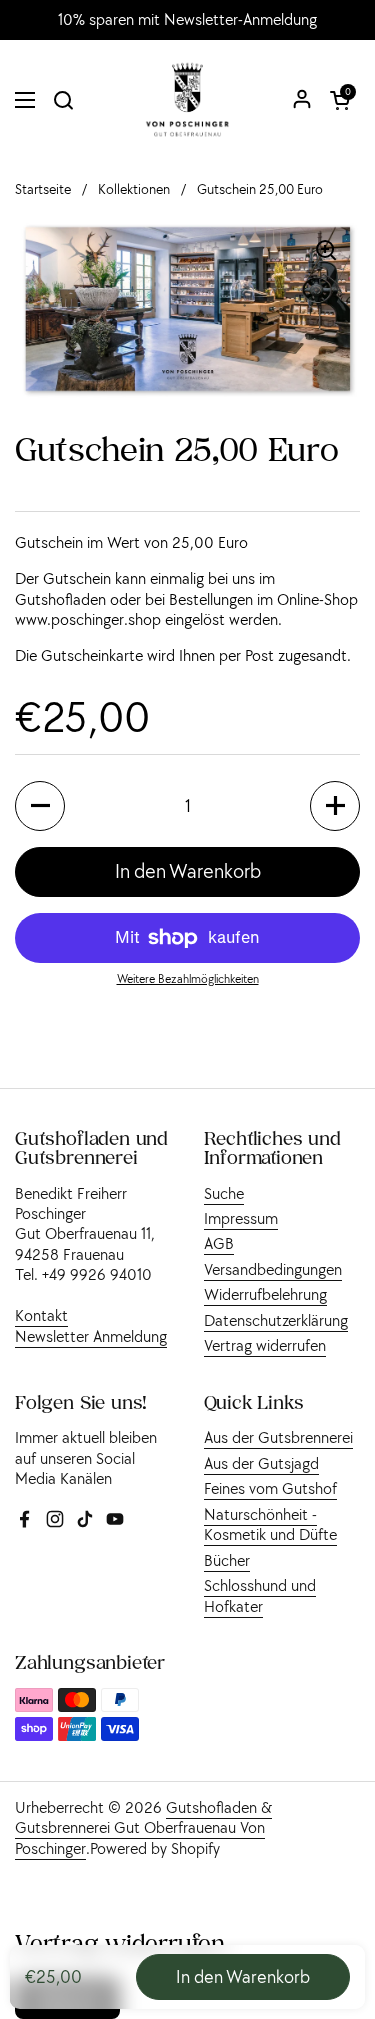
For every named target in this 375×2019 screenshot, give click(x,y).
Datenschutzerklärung (276, 1320)
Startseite (43, 189)
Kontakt (41, 1315)
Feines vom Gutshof (270, 1488)
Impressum (241, 1218)
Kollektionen (134, 189)
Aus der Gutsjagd (261, 1463)
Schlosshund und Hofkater (260, 1595)
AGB (219, 1243)
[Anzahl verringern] (40, 806)
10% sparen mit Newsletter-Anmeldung (187, 20)
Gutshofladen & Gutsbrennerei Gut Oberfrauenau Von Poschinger (143, 1827)
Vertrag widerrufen (265, 1345)
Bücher (227, 1560)
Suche (224, 1193)
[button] (340, 100)
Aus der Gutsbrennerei (278, 1437)
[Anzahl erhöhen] (335, 806)
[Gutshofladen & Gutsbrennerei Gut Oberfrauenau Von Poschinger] (187, 100)
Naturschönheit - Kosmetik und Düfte (270, 1524)
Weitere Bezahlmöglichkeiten (188, 978)
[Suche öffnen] (63, 100)
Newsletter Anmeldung (91, 1336)
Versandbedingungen (273, 1269)
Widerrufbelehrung (265, 1294)
